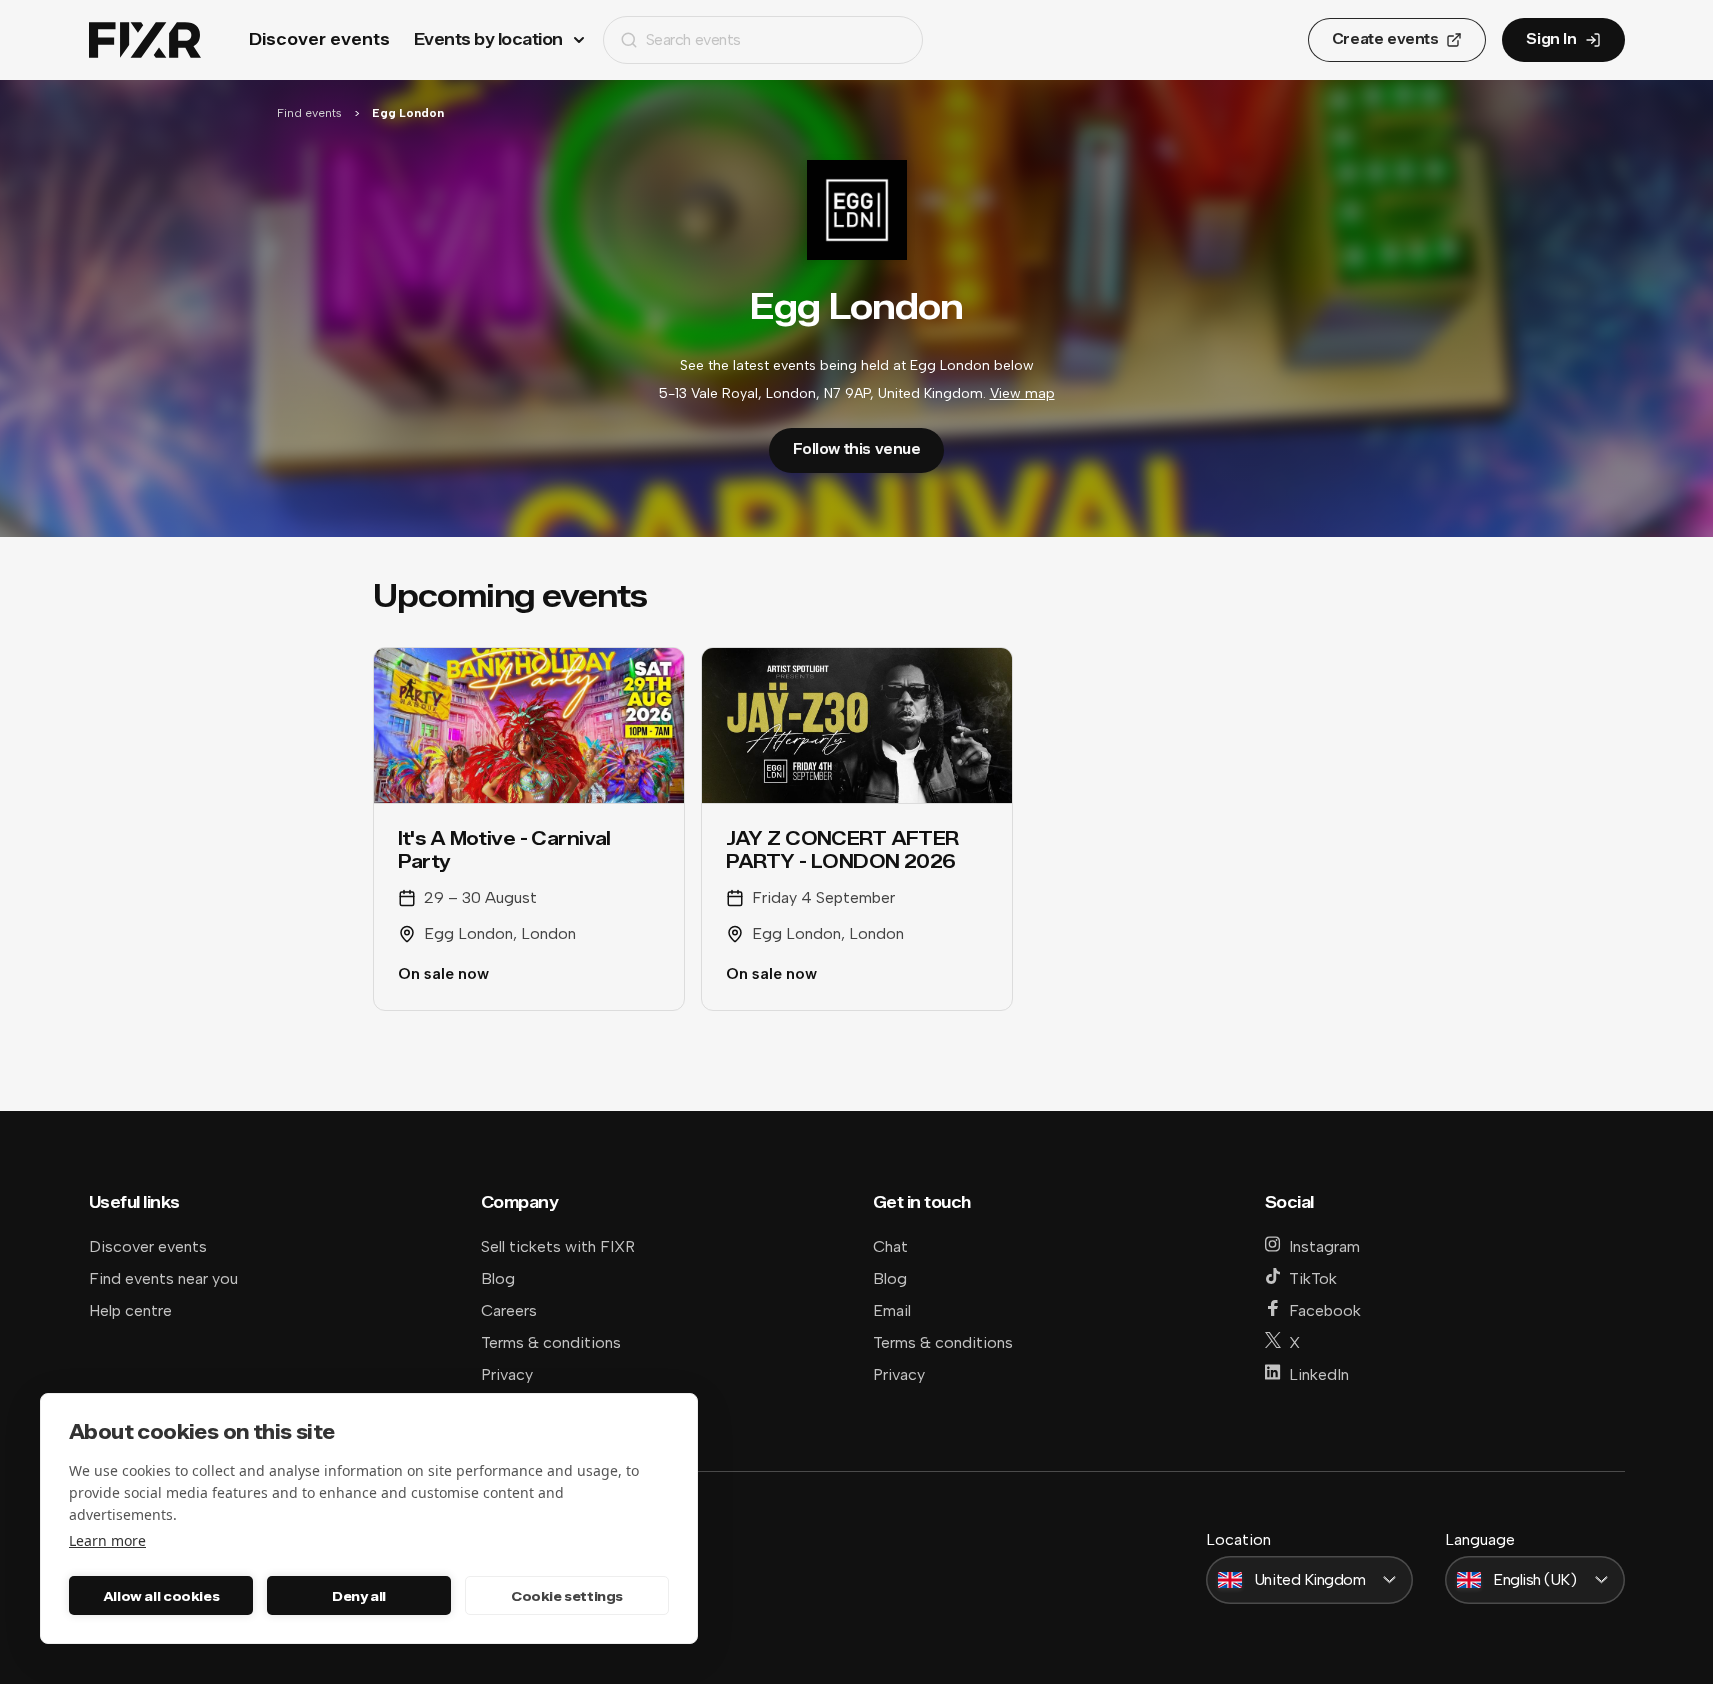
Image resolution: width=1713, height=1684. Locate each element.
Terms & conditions (551, 1342)
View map (1022, 393)
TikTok (1313, 1278)
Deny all (359, 1596)
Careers (509, 1310)
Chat (890, 1246)
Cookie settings (567, 1596)
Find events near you (163, 1278)
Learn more (107, 1540)
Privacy (507, 1374)
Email (892, 1310)
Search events (693, 39)
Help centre (130, 1310)
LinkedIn (1319, 1374)
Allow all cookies (161, 1596)
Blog (498, 1278)
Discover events (319, 39)
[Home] (145, 40)
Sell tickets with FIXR (558, 1246)
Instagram (1324, 1246)
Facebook (1325, 1310)
